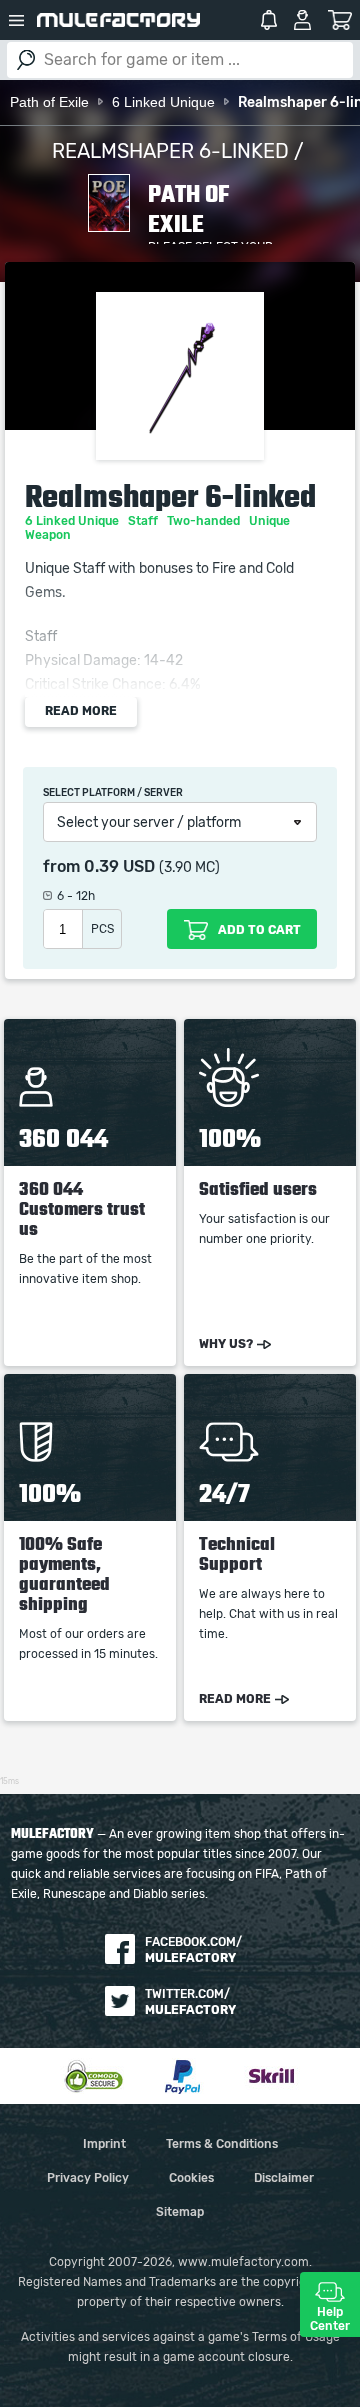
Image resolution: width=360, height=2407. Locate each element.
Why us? (226, 1344)
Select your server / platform (149, 823)
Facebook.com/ (193, 1950)
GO (26, 60)
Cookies (191, 2178)
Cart (340, 20)
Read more (81, 711)
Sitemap (180, 2212)
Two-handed (205, 521)
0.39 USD (119, 867)
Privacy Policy (88, 2178)
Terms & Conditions (222, 2144)
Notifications (269, 20)
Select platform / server (113, 793)
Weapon (49, 535)
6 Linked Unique (73, 521)
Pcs (102, 929)
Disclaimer (284, 2178)
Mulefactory (118, 20)
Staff (144, 521)
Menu (16, 20)
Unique (271, 521)
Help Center (330, 2319)
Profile (302, 20)
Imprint (104, 2144)
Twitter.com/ (190, 2002)
